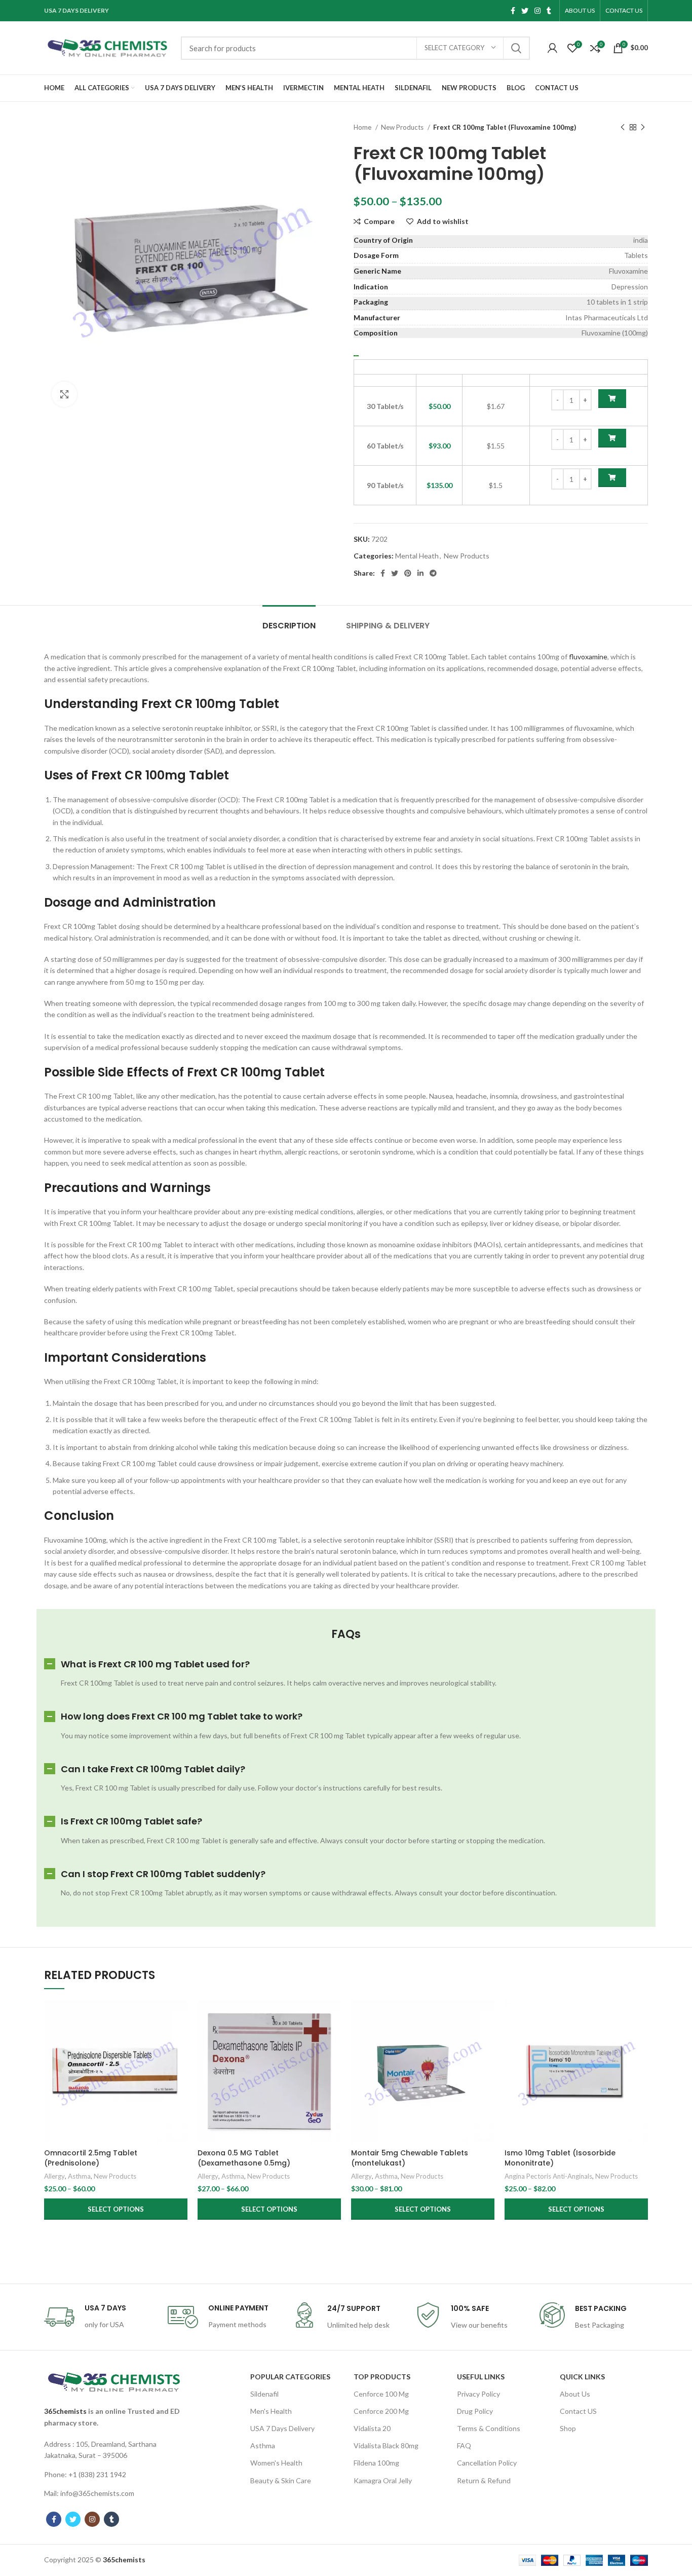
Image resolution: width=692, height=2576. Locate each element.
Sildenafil (264, 2394)
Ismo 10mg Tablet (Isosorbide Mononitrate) (560, 2158)
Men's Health (271, 2411)
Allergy (54, 2176)
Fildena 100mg (376, 2463)
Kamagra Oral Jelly (383, 2480)
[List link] (114, 2450)
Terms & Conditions (489, 2428)
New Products (403, 127)
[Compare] (180, 2016)
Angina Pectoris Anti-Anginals (548, 2176)
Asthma (79, 2176)
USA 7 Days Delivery (282, 2428)
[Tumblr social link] (549, 11)
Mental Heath (417, 556)
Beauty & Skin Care (281, 2480)
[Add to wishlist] (180, 2062)
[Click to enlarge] (64, 394)
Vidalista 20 (372, 2428)
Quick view (180, 2039)
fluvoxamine (588, 657)
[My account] (552, 48)
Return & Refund (484, 2480)
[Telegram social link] (433, 573)
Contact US (578, 2411)
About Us (575, 2394)
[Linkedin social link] (420, 573)
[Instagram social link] (537, 11)
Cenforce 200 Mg (381, 2411)
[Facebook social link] (513, 11)
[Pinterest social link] (408, 573)
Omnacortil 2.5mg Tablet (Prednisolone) (91, 2158)
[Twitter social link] (525, 11)
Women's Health (276, 2463)
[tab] (289, 621)
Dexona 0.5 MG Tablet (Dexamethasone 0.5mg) (244, 2158)
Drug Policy (475, 2411)
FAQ (464, 2446)
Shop (568, 2428)
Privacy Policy (478, 2394)
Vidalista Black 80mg (386, 2446)
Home (363, 127)
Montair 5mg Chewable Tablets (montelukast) (410, 2158)
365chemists (65, 2411)
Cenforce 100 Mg (381, 2394)
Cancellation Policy (487, 2463)
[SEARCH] (516, 48)
